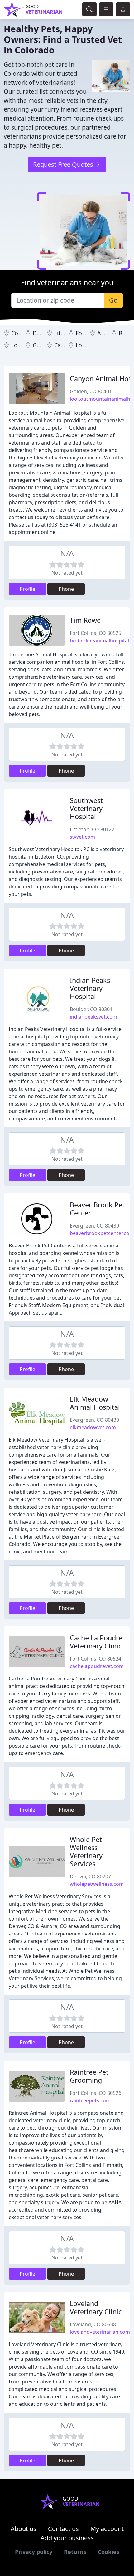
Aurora (106, 333)
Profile (27, 589)
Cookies (109, 2552)
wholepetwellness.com (97, 1884)
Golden (42, 345)
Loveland (88, 345)
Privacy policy (34, 2552)
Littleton (65, 333)
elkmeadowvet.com (93, 1427)
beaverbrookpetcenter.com (102, 1233)
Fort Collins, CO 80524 (96, 1659)
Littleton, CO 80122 (92, 829)
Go (113, 300)
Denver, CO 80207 (90, 1876)
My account (107, 2529)
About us (24, 2529)
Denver (42, 333)
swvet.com (82, 837)
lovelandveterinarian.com (100, 2332)
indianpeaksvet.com (93, 1017)
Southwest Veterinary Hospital (86, 808)
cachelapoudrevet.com (97, 1666)
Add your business (67, 2538)
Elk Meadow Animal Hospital (95, 1403)
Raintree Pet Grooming (89, 2076)
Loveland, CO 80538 (93, 2324)
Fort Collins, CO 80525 (96, 633)
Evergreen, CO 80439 (94, 1226)
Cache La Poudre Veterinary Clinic (96, 1642)
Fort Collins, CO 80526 (96, 2093)
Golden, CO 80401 (91, 391)
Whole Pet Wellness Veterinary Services (86, 1851)
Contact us (63, 2529)
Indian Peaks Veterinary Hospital (90, 988)
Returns (75, 2552)
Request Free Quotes (64, 164)
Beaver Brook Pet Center (97, 1209)
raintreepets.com (90, 2100)
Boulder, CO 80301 (91, 1009)
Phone (66, 589)
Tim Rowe (85, 620)
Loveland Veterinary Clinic (96, 2307)
